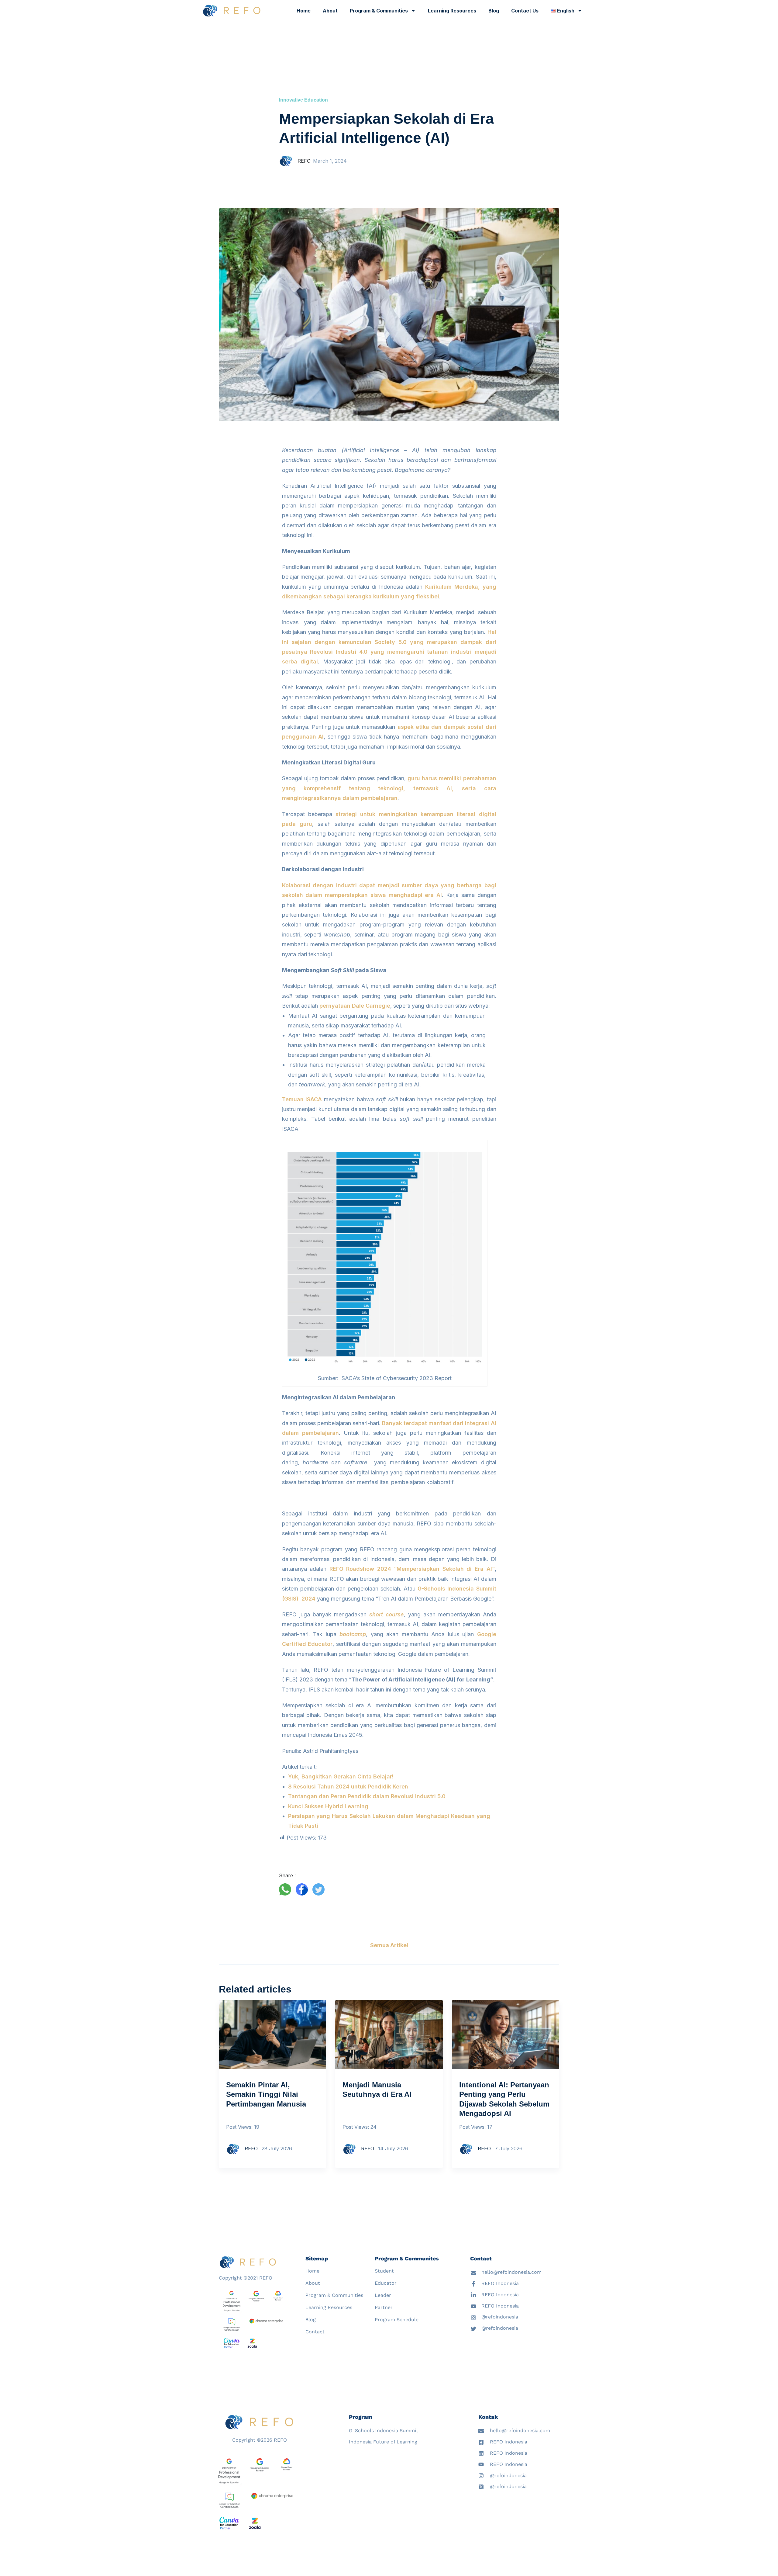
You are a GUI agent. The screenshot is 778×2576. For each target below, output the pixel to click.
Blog (494, 11)
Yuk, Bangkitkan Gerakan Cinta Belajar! (341, 1776)
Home (304, 11)
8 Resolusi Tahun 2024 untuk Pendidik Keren (348, 1787)
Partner (384, 2307)
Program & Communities (379, 11)
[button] (287, 1889)
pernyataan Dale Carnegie (355, 1006)
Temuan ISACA (302, 1099)
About (330, 11)
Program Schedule (397, 2320)
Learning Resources (452, 11)
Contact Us (525, 11)
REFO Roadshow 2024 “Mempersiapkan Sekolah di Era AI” (412, 1569)
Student (384, 2271)
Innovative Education (303, 100)
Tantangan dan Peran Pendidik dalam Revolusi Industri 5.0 (367, 1796)
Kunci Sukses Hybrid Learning (328, 1806)
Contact (315, 2332)
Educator (386, 2283)
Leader (383, 2295)
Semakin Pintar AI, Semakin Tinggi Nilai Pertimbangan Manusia (266, 2094)
